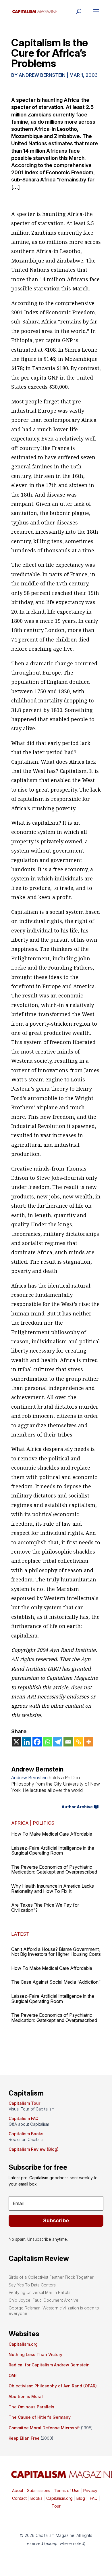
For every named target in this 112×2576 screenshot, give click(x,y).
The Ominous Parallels (31, 2407)
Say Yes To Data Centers (32, 2285)
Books (36, 2498)
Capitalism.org (23, 2344)
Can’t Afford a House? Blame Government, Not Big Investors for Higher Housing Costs (56, 1952)
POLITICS (44, 1823)
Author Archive (77, 1807)
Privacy (90, 2490)
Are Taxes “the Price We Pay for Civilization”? (45, 1907)
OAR (13, 2375)
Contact (19, 2498)
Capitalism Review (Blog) (34, 2149)
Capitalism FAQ (24, 2118)
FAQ (93, 2498)
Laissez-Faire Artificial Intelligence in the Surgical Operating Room (53, 1851)
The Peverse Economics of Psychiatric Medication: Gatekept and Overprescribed (54, 1870)
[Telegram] (58, 1742)
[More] (89, 1742)
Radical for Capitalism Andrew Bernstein (49, 2365)
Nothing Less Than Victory (35, 2354)
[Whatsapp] (47, 1742)
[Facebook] (37, 1742)
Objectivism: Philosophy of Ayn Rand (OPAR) (53, 2386)
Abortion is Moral (26, 2396)
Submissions (38, 2490)
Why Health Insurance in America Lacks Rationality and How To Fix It (53, 1889)
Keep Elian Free (24, 2438)
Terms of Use (66, 2490)
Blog (81, 2498)
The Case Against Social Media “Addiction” (56, 1982)
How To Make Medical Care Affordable (52, 1834)
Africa (20, 1823)
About (18, 2490)
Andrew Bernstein (42, 75)
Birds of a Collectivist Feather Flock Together (51, 2277)
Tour (56, 2506)
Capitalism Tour (24, 2103)
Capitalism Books (26, 2134)
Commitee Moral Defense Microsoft (44, 2428)
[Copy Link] (78, 1742)
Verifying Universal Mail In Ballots (39, 2292)
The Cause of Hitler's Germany (40, 2417)
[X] (16, 1742)
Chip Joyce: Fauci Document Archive (44, 2300)
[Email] (68, 1742)
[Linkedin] (27, 1742)
